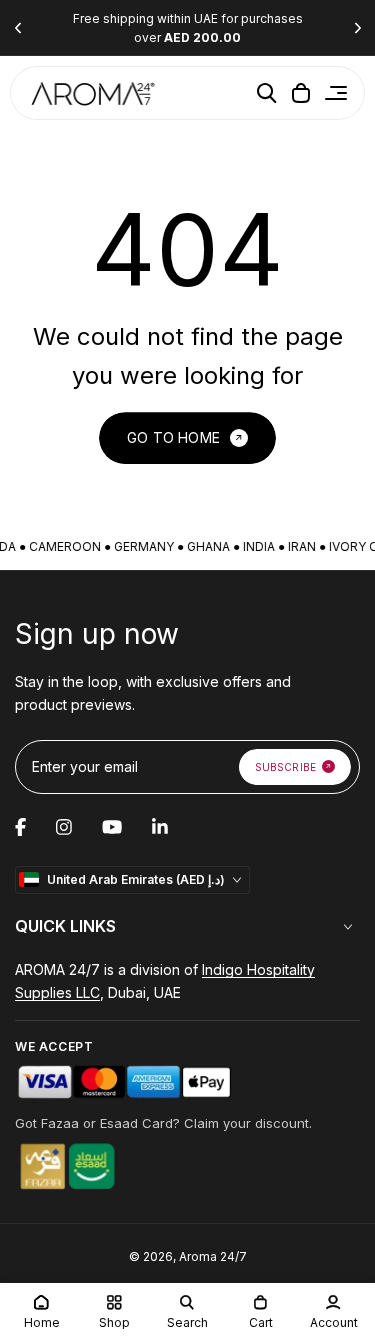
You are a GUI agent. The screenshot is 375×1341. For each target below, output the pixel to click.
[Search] (267, 93)
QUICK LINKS (65, 926)
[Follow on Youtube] (112, 827)
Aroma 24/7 (213, 1256)
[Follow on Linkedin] (160, 827)
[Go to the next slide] (357, 28)
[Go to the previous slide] (17, 28)
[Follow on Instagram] (64, 827)
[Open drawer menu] (336, 93)
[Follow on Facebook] (20, 827)
